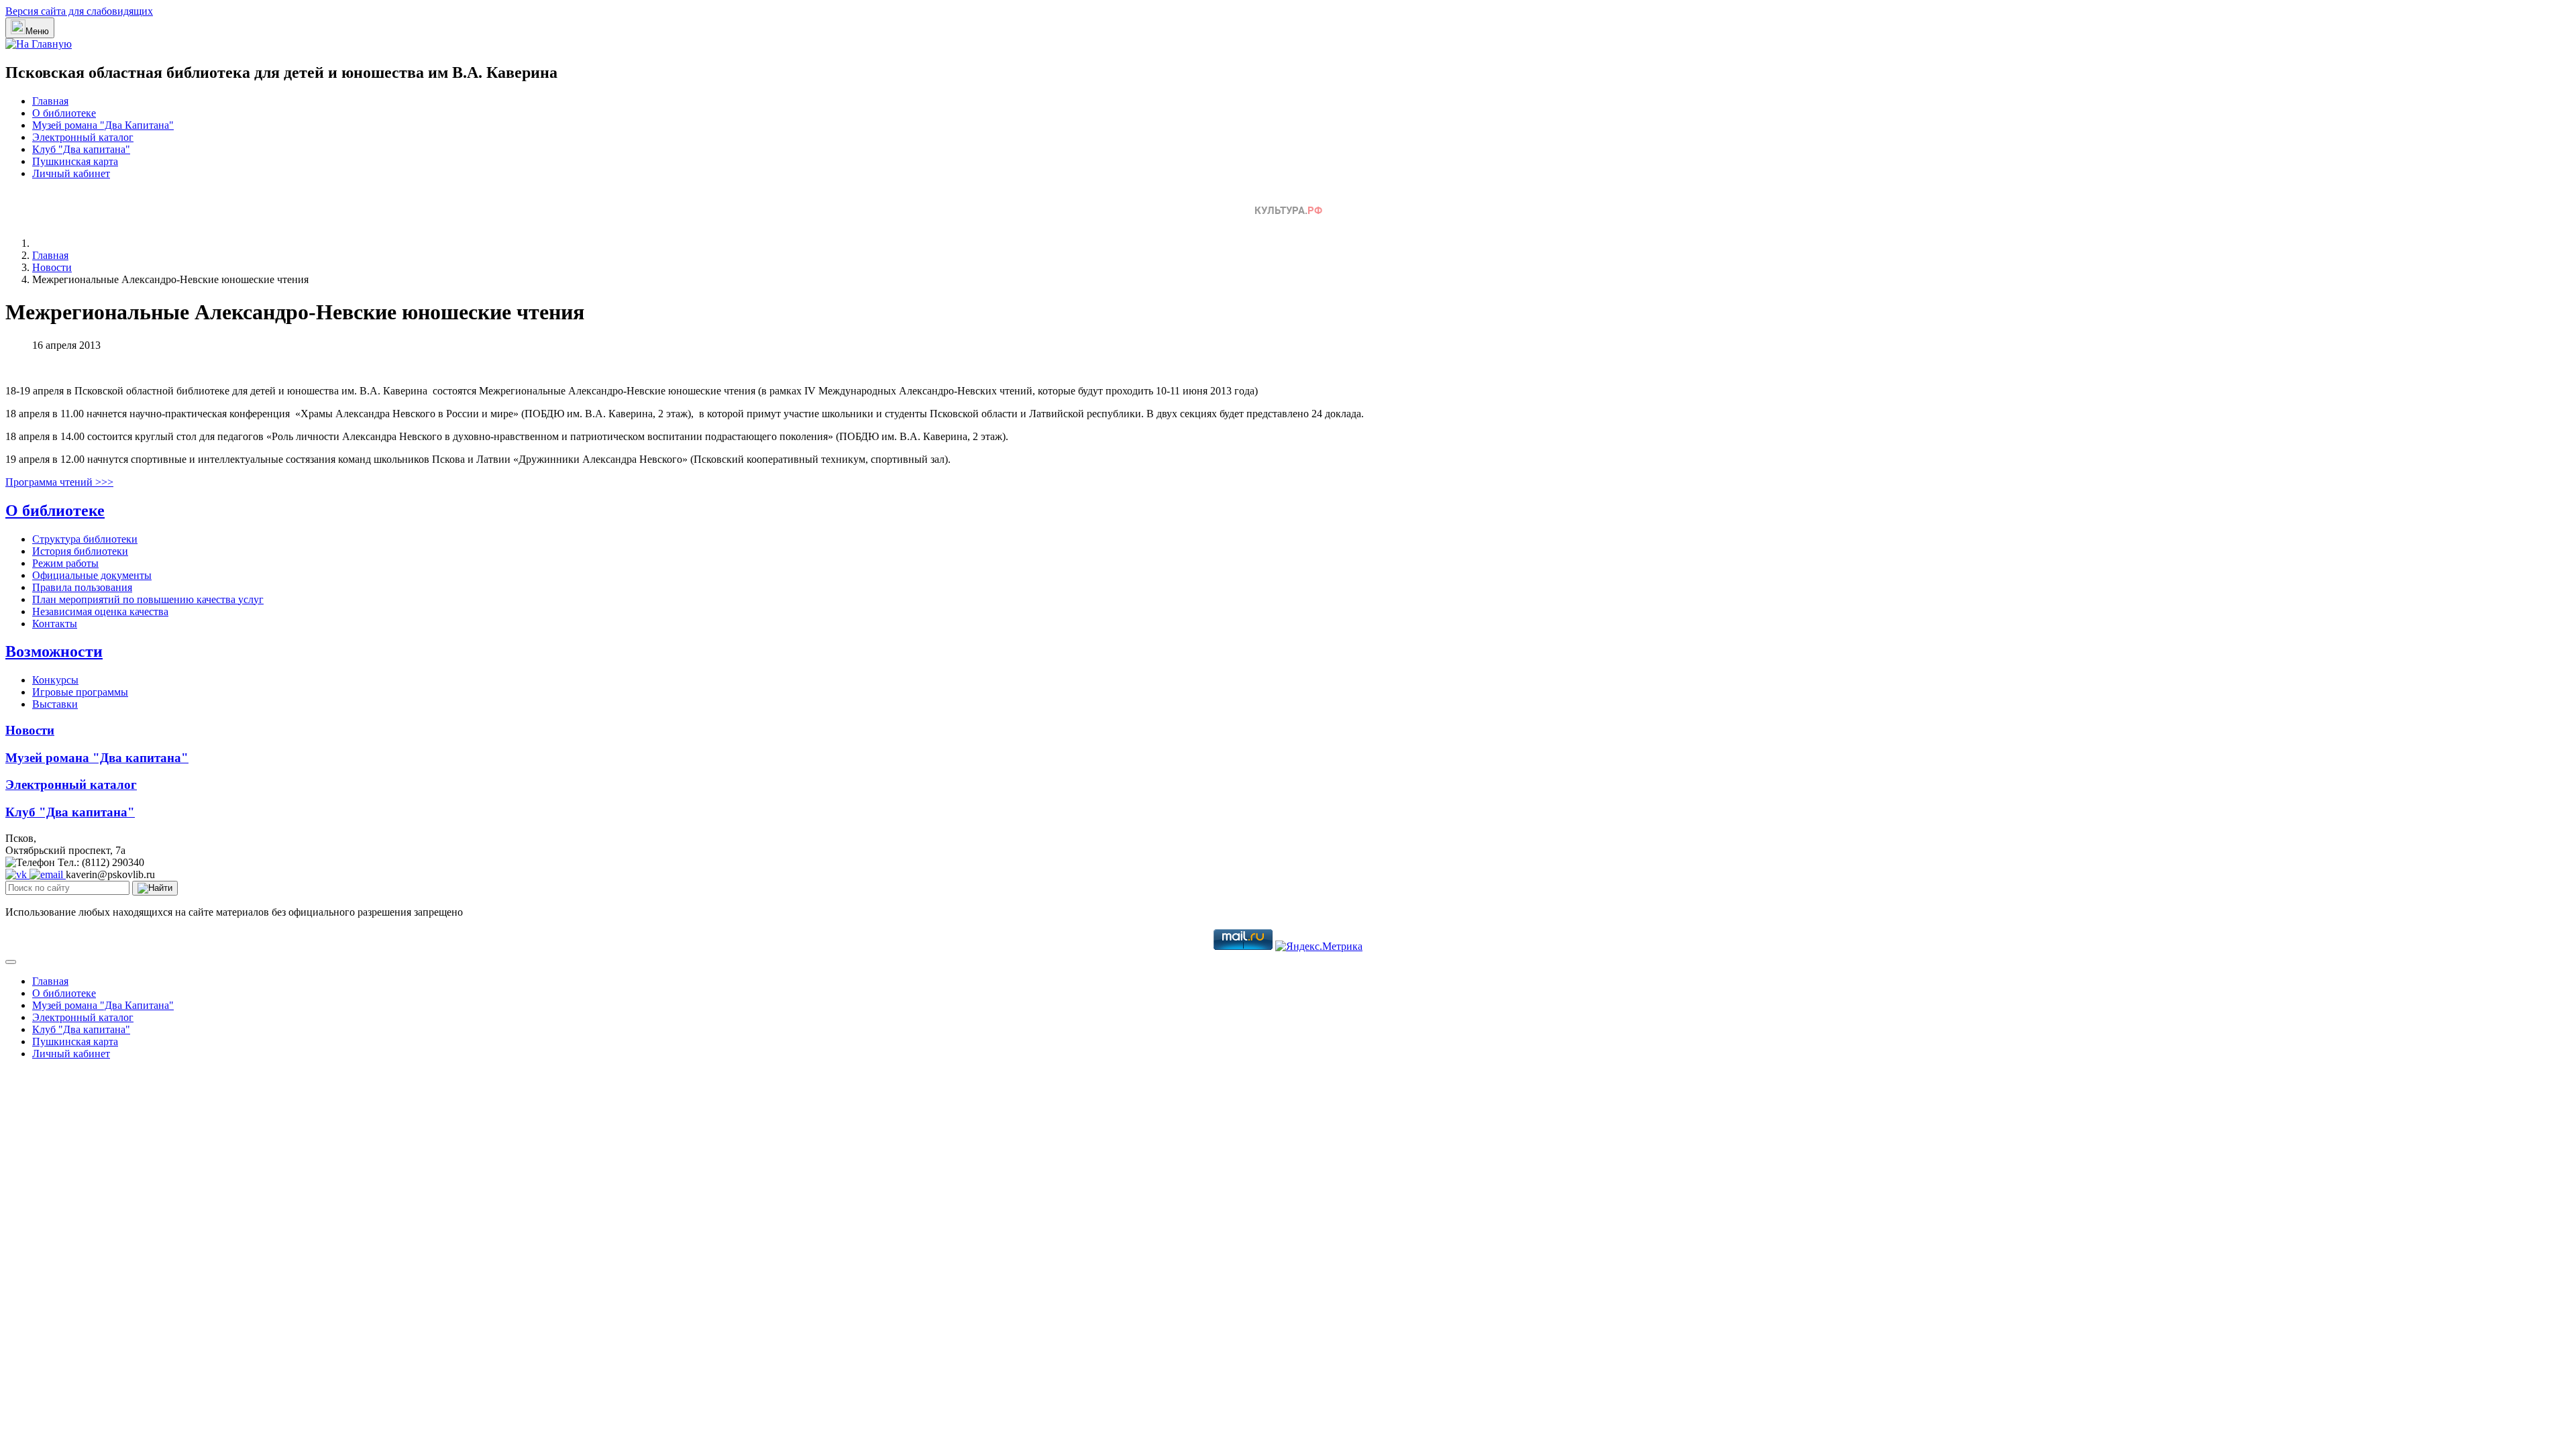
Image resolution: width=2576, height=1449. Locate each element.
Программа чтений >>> (59, 482)
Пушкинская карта (75, 161)
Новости (30, 730)
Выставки (55, 704)
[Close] (11, 962)
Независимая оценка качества (100, 611)
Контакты (55, 624)
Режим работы (65, 563)
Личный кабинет (71, 173)
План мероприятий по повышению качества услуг (148, 599)
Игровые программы (80, 692)
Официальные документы (92, 575)
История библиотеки (80, 551)
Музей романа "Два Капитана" (103, 125)
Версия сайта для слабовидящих (79, 11)
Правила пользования (82, 587)
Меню (37, 31)
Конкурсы (55, 680)
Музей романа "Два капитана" (97, 758)
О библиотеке (64, 113)
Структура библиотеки (85, 539)
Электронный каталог (83, 137)
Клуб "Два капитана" (81, 149)
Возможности (54, 651)
